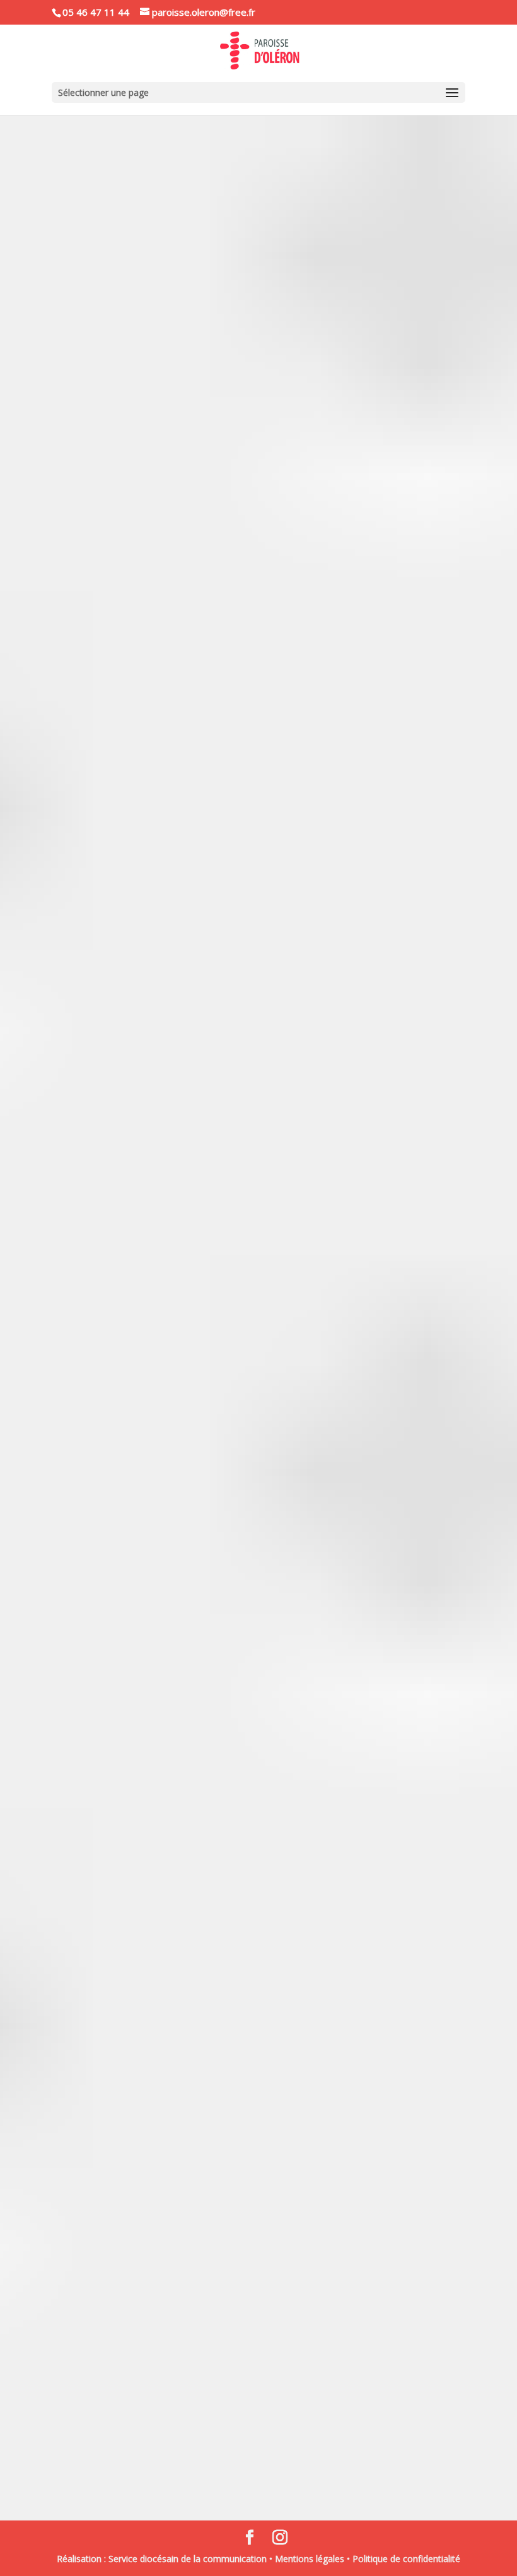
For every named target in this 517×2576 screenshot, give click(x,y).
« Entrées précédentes (110, 2468)
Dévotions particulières (281, 2226)
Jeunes (254, 2007)
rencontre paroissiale (282, 227)
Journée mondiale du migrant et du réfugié (194, 2207)
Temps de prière (376, 1360)
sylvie (104, 2007)
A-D (101, 227)
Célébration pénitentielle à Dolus (167, 208)
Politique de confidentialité (406, 2559)
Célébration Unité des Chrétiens (164, 1341)
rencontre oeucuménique (290, 564)
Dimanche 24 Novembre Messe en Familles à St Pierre (223, 1988)
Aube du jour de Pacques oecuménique (182, 545)
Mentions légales (310, 2559)
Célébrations (208, 227)
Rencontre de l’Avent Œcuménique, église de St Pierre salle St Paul (256, 1739)
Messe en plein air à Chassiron (159, 2097)
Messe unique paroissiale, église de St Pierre (198, 1878)
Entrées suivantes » (413, 2468)
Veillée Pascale (116, 1003)
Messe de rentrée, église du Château (176, 2346)
